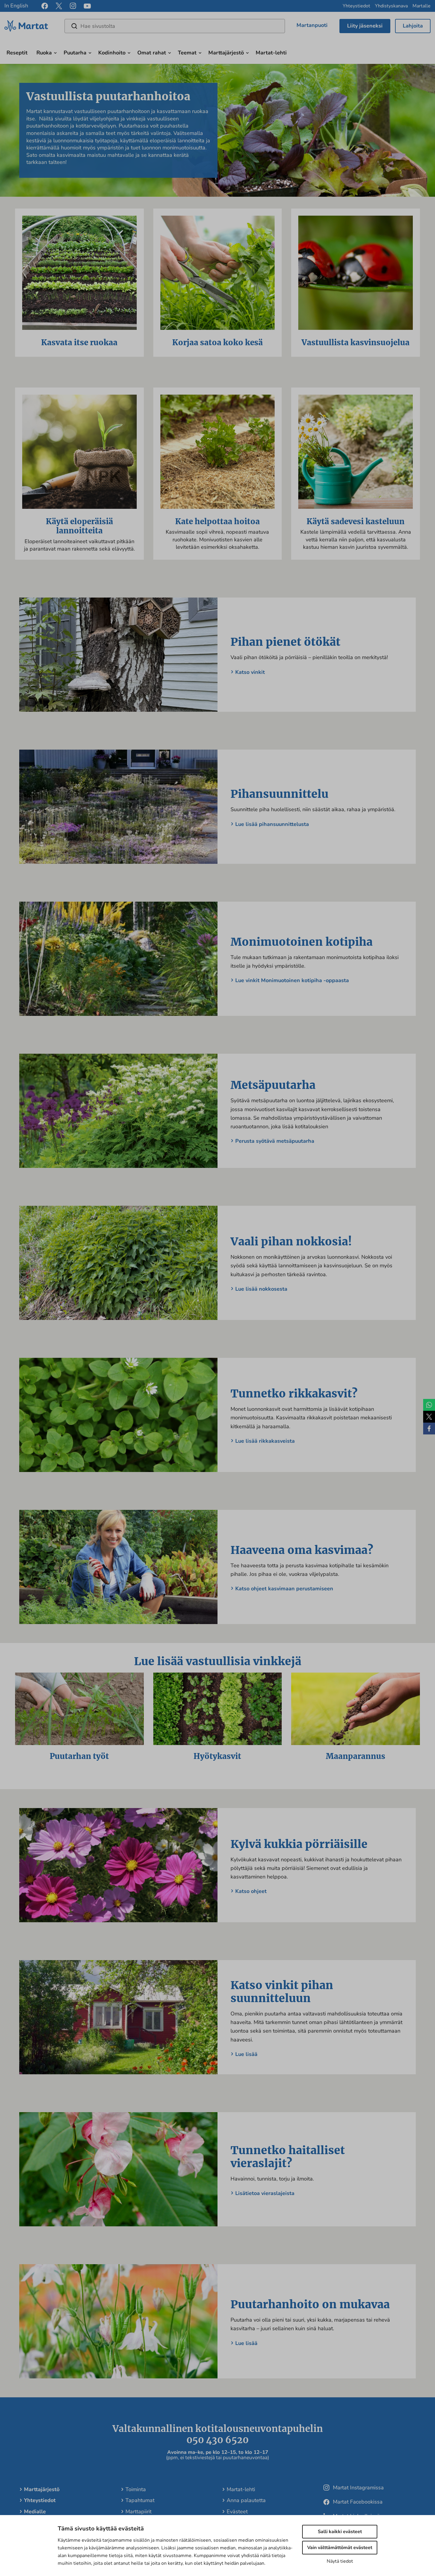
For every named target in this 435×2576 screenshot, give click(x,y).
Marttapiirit (138, 2512)
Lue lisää (246, 2054)
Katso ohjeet (251, 1891)
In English (16, 6)
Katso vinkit (250, 672)
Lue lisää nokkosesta (261, 1289)
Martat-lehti (271, 53)
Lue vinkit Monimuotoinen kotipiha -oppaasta (292, 980)
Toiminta (136, 2489)
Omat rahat (152, 53)
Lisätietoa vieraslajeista (265, 2193)
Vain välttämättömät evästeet (340, 2548)
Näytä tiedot (340, 2561)
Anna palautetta (246, 2500)
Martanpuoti (312, 25)
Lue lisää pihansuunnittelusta (272, 824)
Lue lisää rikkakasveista (265, 1441)
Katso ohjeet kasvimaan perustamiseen (284, 1589)
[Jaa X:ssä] (429, 1417)
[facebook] (45, 6)
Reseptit (17, 53)
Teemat (187, 53)
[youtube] (87, 6)
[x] (59, 6)
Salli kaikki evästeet (340, 2532)
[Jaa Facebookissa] (429, 1429)
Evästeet (237, 2512)
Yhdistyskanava (391, 6)
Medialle (35, 2512)
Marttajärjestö (226, 53)
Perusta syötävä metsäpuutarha (275, 1141)
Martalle (422, 6)
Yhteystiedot (356, 6)
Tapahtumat (140, 2500)
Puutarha (75, 53)
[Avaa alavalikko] (55, 52)
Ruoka (44, 53)
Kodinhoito (112, 53)
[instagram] (73, 6)
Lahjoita (413, 26)
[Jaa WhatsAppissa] (429, 1405)
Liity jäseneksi (365, 26)
